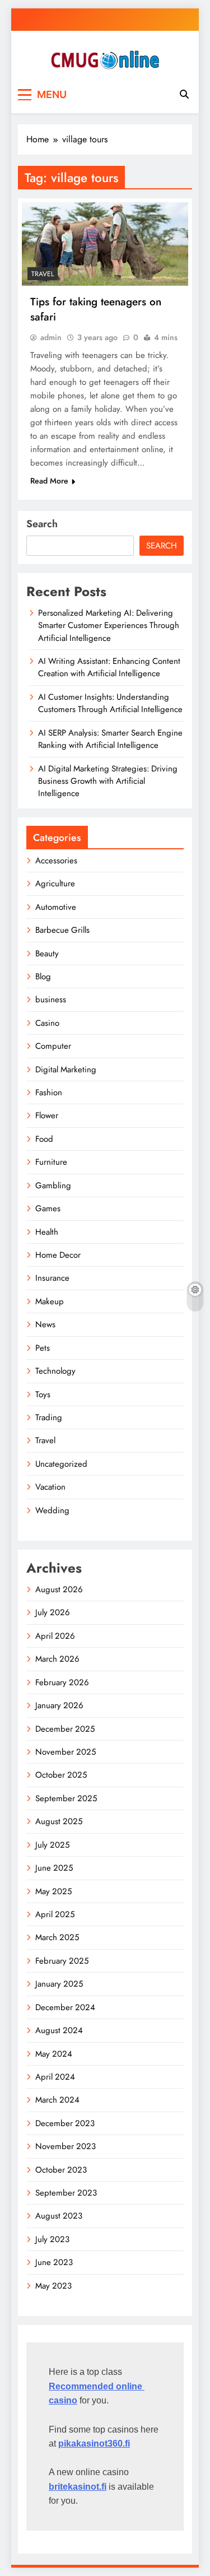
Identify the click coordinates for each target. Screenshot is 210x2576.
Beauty (47, 954)
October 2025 (61, 1775)
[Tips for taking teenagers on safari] (105, 244)
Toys (43, 1394)
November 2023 (66, 2146)
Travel (43, 274)
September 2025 (66, 1798)
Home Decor (58, 1255)
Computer (53, 1046)
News (45, 1324)
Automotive (56, 907)
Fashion (49, 1092)
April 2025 (55, 1914)
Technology (55, 1371)
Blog (43, 977)
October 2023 (61, 2170)
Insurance (52, 1278)
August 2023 (59, 2216)
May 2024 (54, 2054)
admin (51, 337)
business (51, 999)
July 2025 (52, 1845)
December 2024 (65, 2007)
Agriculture (55, 884)
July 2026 (53, 1612)
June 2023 (54, 2262)
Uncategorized (61, 1464)
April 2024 (55, 2077)
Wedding (52, 1510)
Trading (49, 1417)
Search (42, 524)
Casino (47, 1023)
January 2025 (59, 1984)
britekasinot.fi (78, 2487)
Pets (43, 1348)
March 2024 (57, 2100)
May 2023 (53, 2286)
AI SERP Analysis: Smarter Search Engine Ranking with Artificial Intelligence (110, 739)
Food (44, 1139)
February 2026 (62, 1682)
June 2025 (54, 1868)
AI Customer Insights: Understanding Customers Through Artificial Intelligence (110, 703)
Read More (49, 481)
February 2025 (62, 1961)
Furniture (51, 1162)
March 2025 (57, 1937)
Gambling (53, 1185)
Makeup (50, 1301)
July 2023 (52, 2239)
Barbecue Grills (62, 930)
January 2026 (59, 1705)
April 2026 (55, 1636)
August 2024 (59, 2030)
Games (48, 1208)
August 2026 (59, 1589)
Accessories (56, 861)
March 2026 (57, 1659)
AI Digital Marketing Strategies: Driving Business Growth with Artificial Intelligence (108, 781)
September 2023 (66, 2193)
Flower (47, 1115)
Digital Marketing (66, 1070)
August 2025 (59, 1821)
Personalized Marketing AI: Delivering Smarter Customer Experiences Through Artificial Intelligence (109, 626)
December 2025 (65, 1729)
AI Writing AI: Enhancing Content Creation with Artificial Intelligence (109, 667)
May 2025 (53, 1891)
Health (47, 1232)
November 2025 (66, 1752)
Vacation (50, 1487)
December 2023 (65, 2123)
